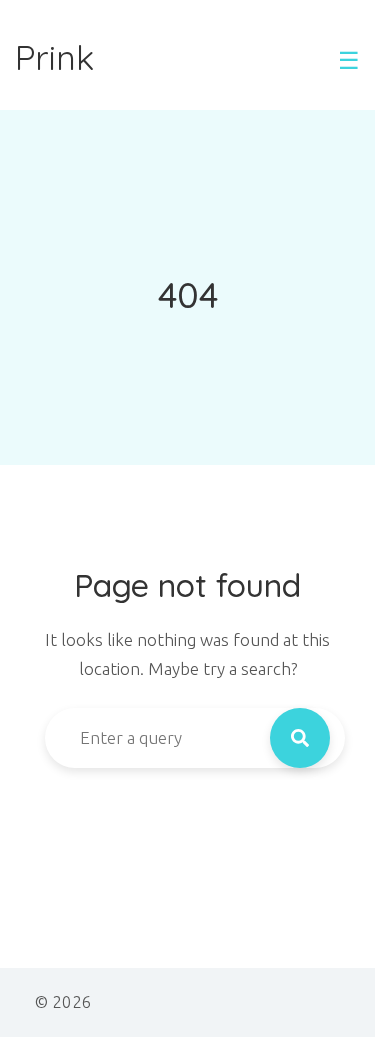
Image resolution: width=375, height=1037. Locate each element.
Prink (54, 58)
